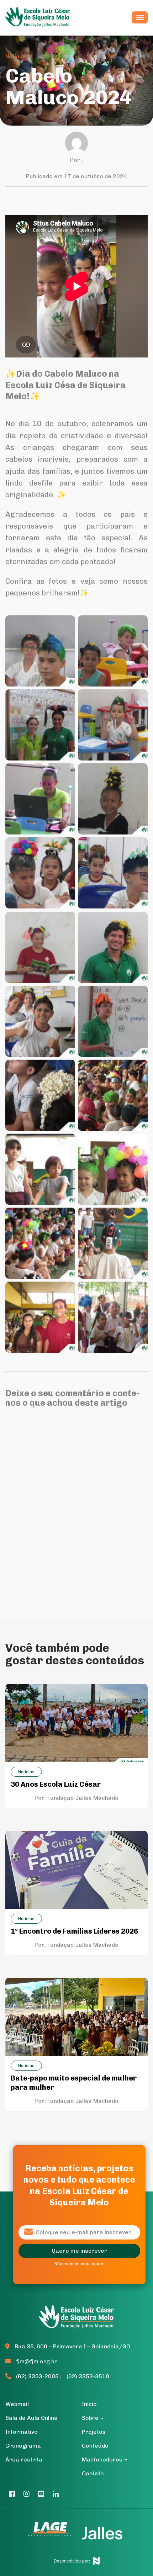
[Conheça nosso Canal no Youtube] (41, 2494)
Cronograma (23, 2446)
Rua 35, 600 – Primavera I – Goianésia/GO (72, 2346)
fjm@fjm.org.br (37, 2361)
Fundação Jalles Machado (83, 1798)
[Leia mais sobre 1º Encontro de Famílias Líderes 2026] (76, 1869)
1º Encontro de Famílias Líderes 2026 (74, 1931)
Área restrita (24, 2460)
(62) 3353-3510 (88, 2376)
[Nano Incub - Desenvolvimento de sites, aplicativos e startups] (77, 2559)
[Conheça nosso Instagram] (27, 2494)
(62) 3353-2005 (37, 2376)
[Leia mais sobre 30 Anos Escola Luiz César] (76, 1723)
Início (89, 2404)
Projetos (94, 2432)
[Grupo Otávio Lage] (53, 2533)
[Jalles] (102, 2533)
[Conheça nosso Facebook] (12, 2494)
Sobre (91, 2418)
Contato (93, 2473)
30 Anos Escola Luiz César (56, 1784)
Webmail (17, 2404)
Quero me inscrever (79, 2251)
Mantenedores (103, 2460)
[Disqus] (76, 1505)
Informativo (22, 2432)
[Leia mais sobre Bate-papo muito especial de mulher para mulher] (76, 2016)
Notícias (16, 56)
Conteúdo (95, 2446)
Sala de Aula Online (31, 2418)
